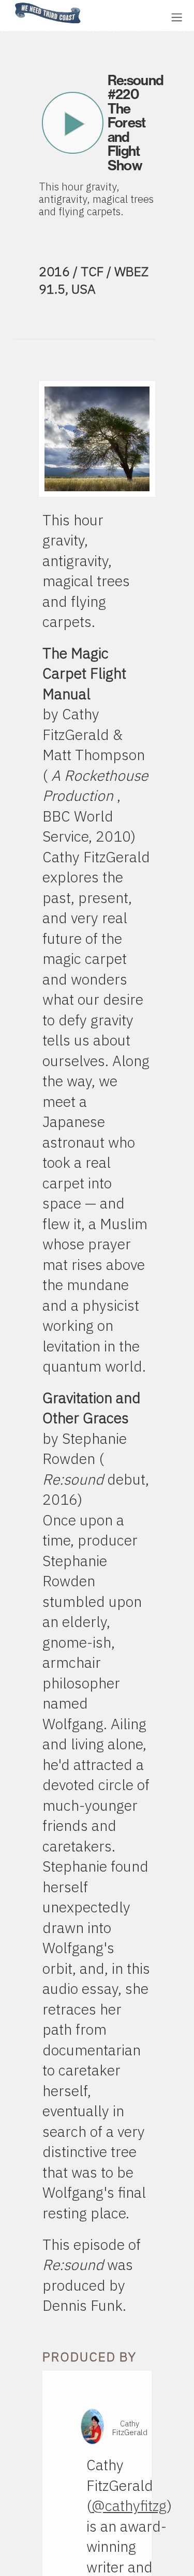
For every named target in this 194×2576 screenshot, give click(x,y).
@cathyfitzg (129, 2506)
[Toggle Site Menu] (177, 17)
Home (12, 3)
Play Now (73, 123)
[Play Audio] (122, 16)
